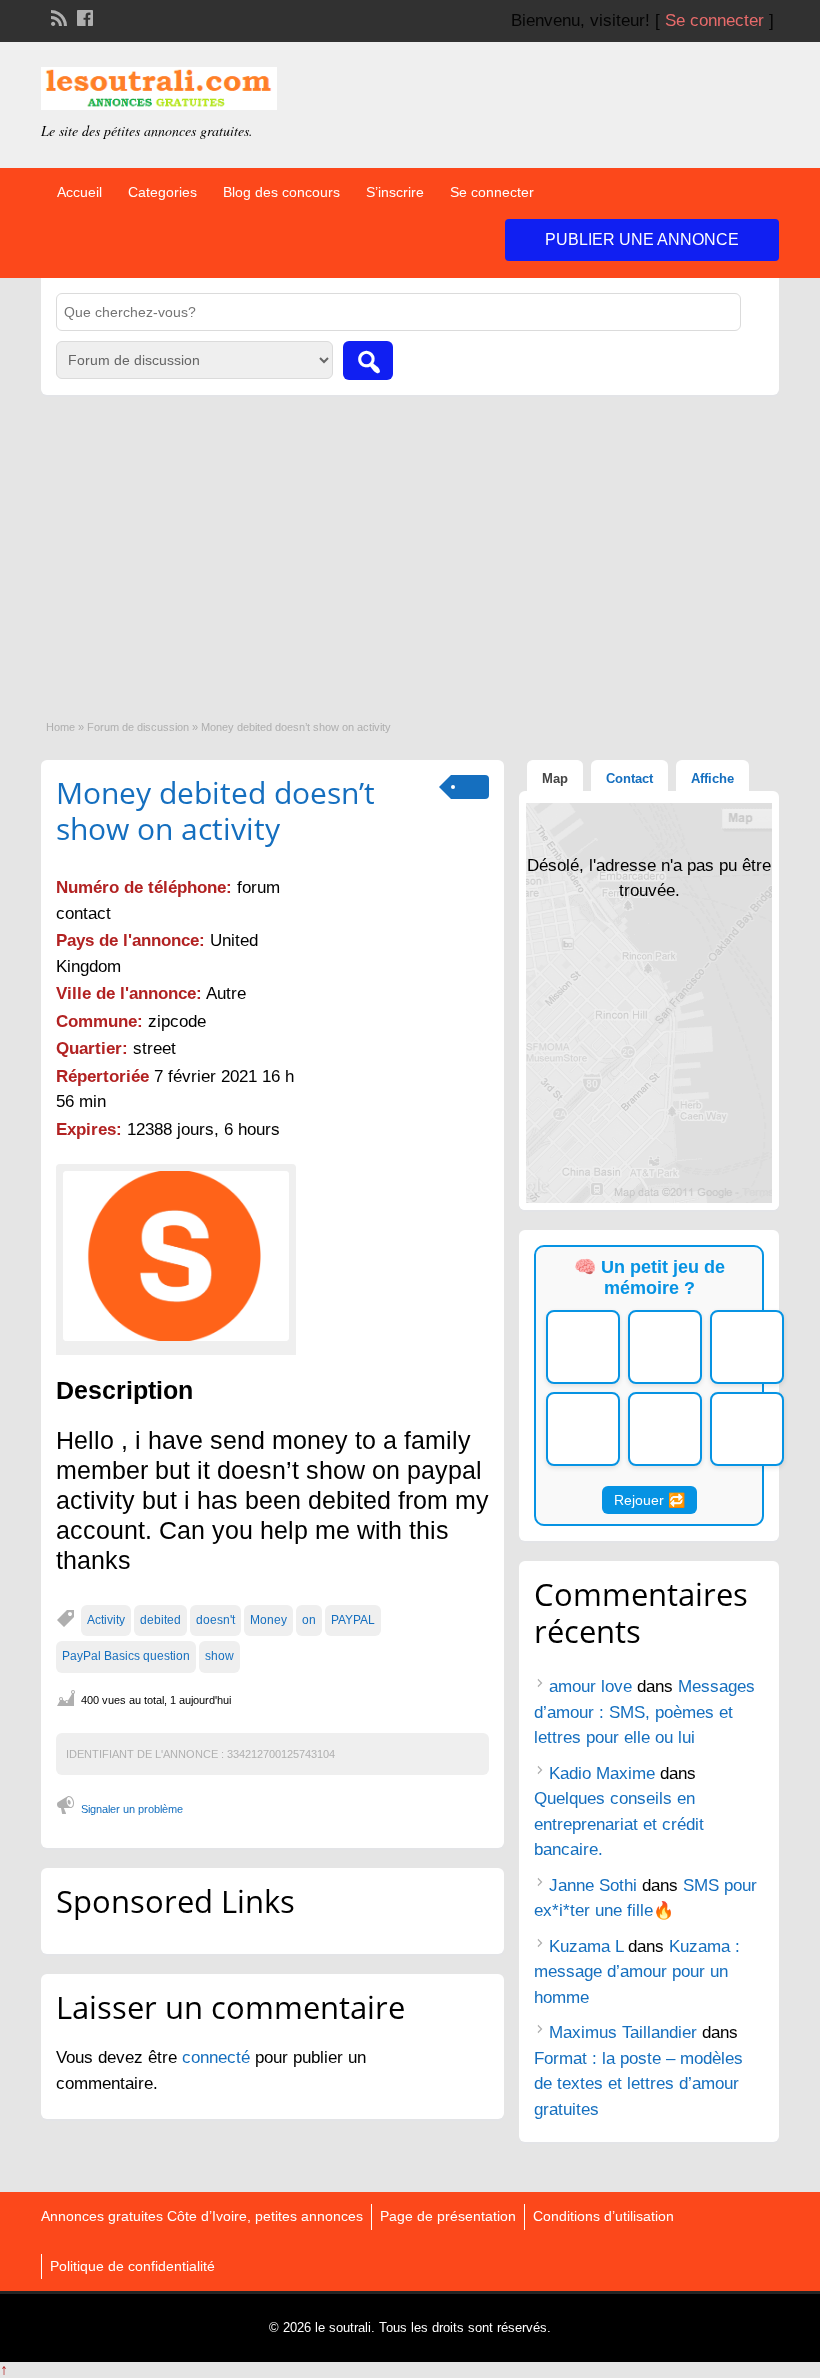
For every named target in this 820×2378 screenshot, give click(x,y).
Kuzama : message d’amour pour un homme (637, 1972)
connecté (218, 2057)
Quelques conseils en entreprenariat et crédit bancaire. (619, 1824)
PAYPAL (353, 1620)
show (219, 1656)
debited (160, 1620)
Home (60, 727)
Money (268, 1620)
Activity (106, 1620)
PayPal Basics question (126, 1656)
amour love (590, 1686)
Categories (162, 192)
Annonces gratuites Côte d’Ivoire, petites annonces (202, 2216)
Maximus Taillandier (623, 2032)
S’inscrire (395, 192)
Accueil (79, 192)
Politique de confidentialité (132, 2266)
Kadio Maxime (602, 1773)
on (309, 1620)
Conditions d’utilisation (603, 2216)
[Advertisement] (410, 545)
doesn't (215, 1620)
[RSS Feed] (57, 16)
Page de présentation (448, 2216)
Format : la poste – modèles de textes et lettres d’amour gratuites (638, 2084)
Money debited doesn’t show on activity (215, 810)
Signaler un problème (132, 1809)
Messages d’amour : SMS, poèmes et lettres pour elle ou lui (644, 1712)
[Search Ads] (368, 360)
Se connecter (714, 20)
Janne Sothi (593, 1885)
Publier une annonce (642, 239)
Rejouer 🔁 (649, 1500)
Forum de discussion (138, 727)
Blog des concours (281, 192)
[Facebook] (83, 16)
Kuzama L (586, 1946)
